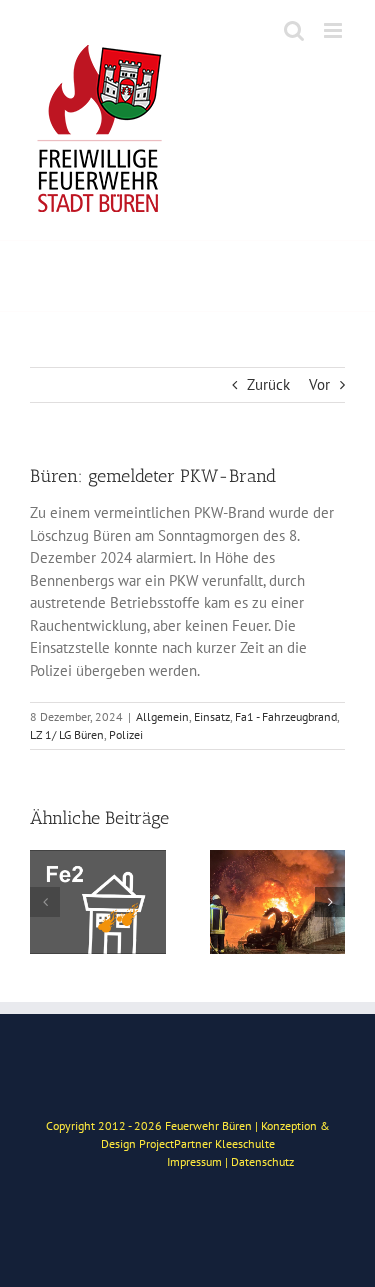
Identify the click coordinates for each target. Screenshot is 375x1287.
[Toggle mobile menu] (334, 30)
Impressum (194, 1161)
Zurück (268, 384)
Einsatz (212, 716)
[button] (45, 902)
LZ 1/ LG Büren (67, 734)
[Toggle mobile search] (294, 30)
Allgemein (162, 716)
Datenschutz (262, 1161)
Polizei (126, 734)
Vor (319, 384)
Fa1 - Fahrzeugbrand (286, 716)
